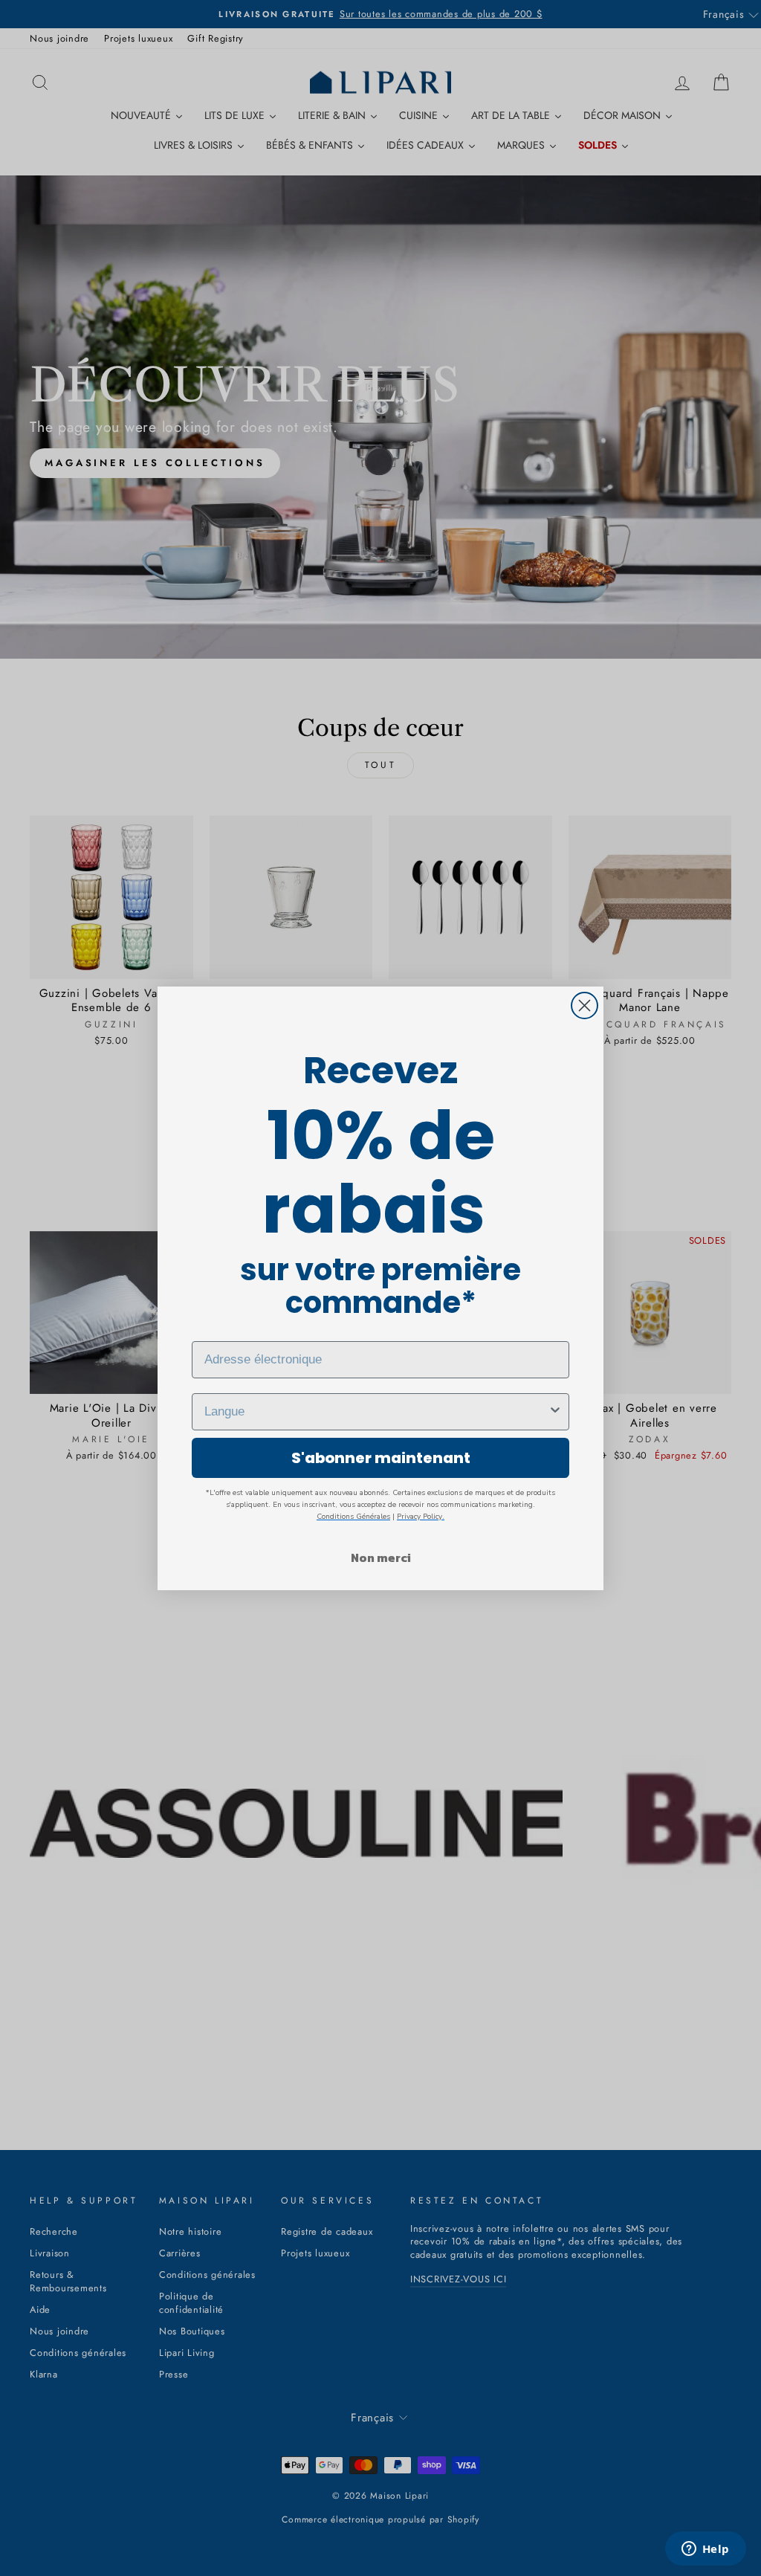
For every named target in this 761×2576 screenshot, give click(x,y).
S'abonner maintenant (381, 1458)
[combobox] (376, 1412)
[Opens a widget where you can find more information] (705, 2550)
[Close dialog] (584, 1005)
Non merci (381, 1557)
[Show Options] (555, 1412)
